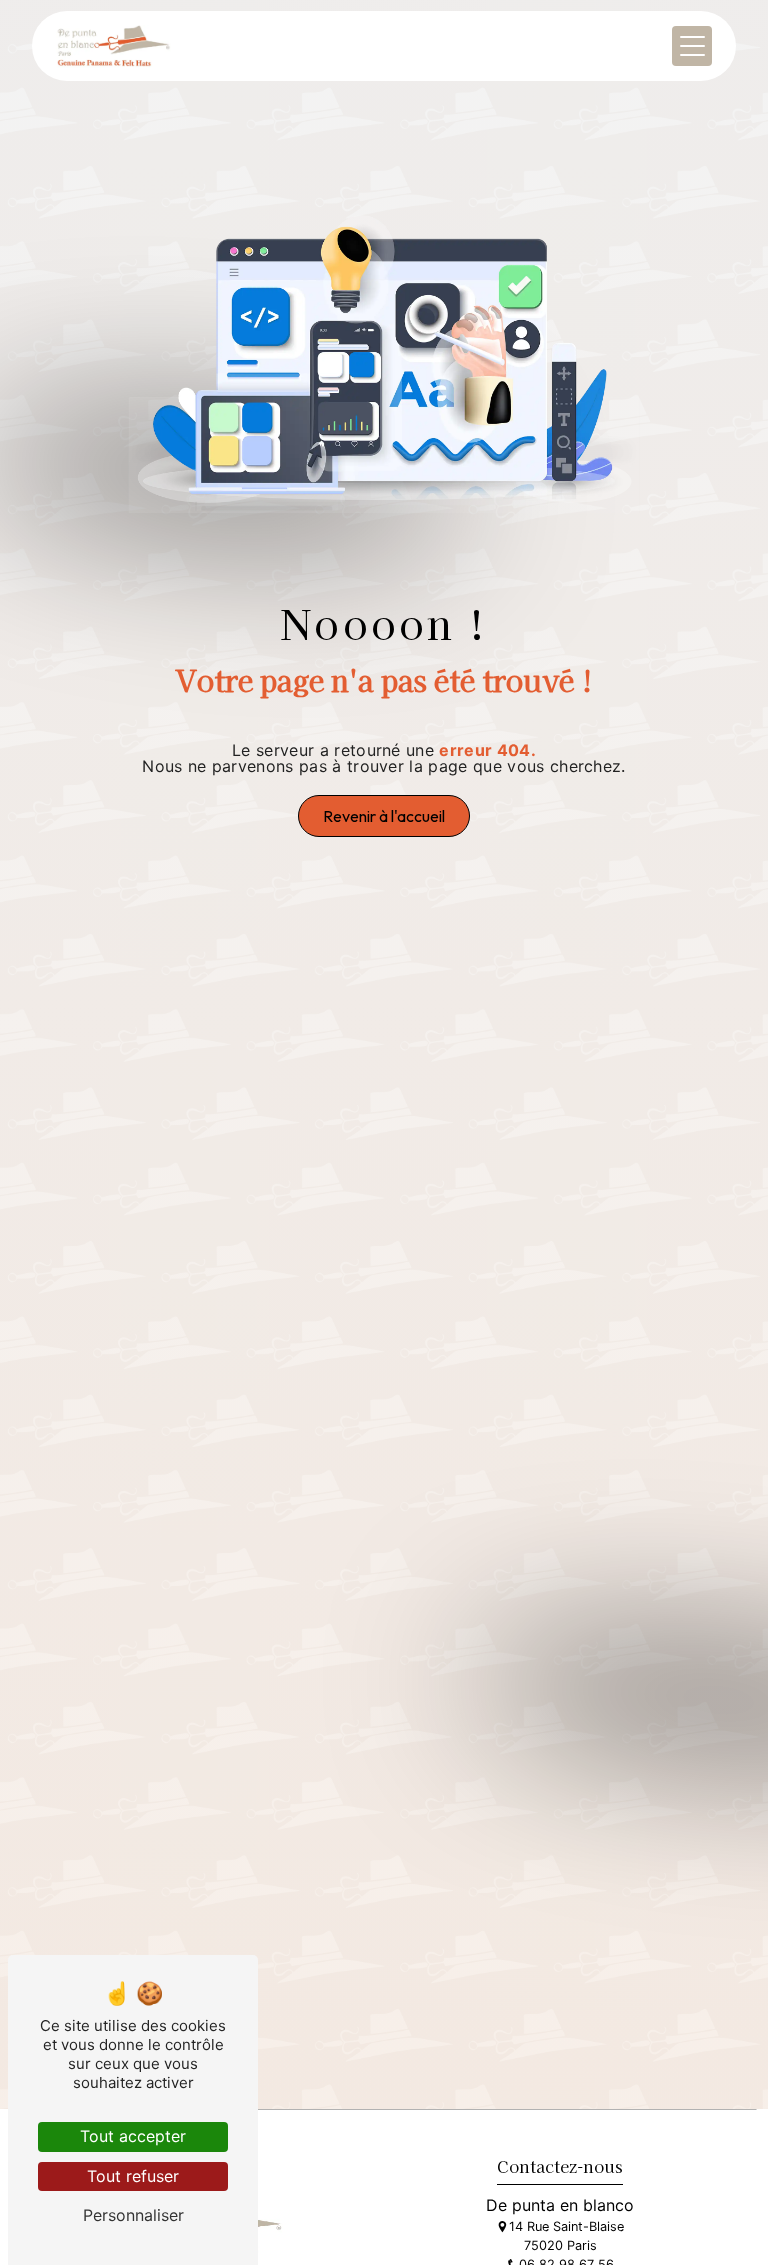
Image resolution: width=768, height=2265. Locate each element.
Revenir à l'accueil (384, 816)
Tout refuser (133, 2176)
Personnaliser (133, 2215)
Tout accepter (133, 2136)
